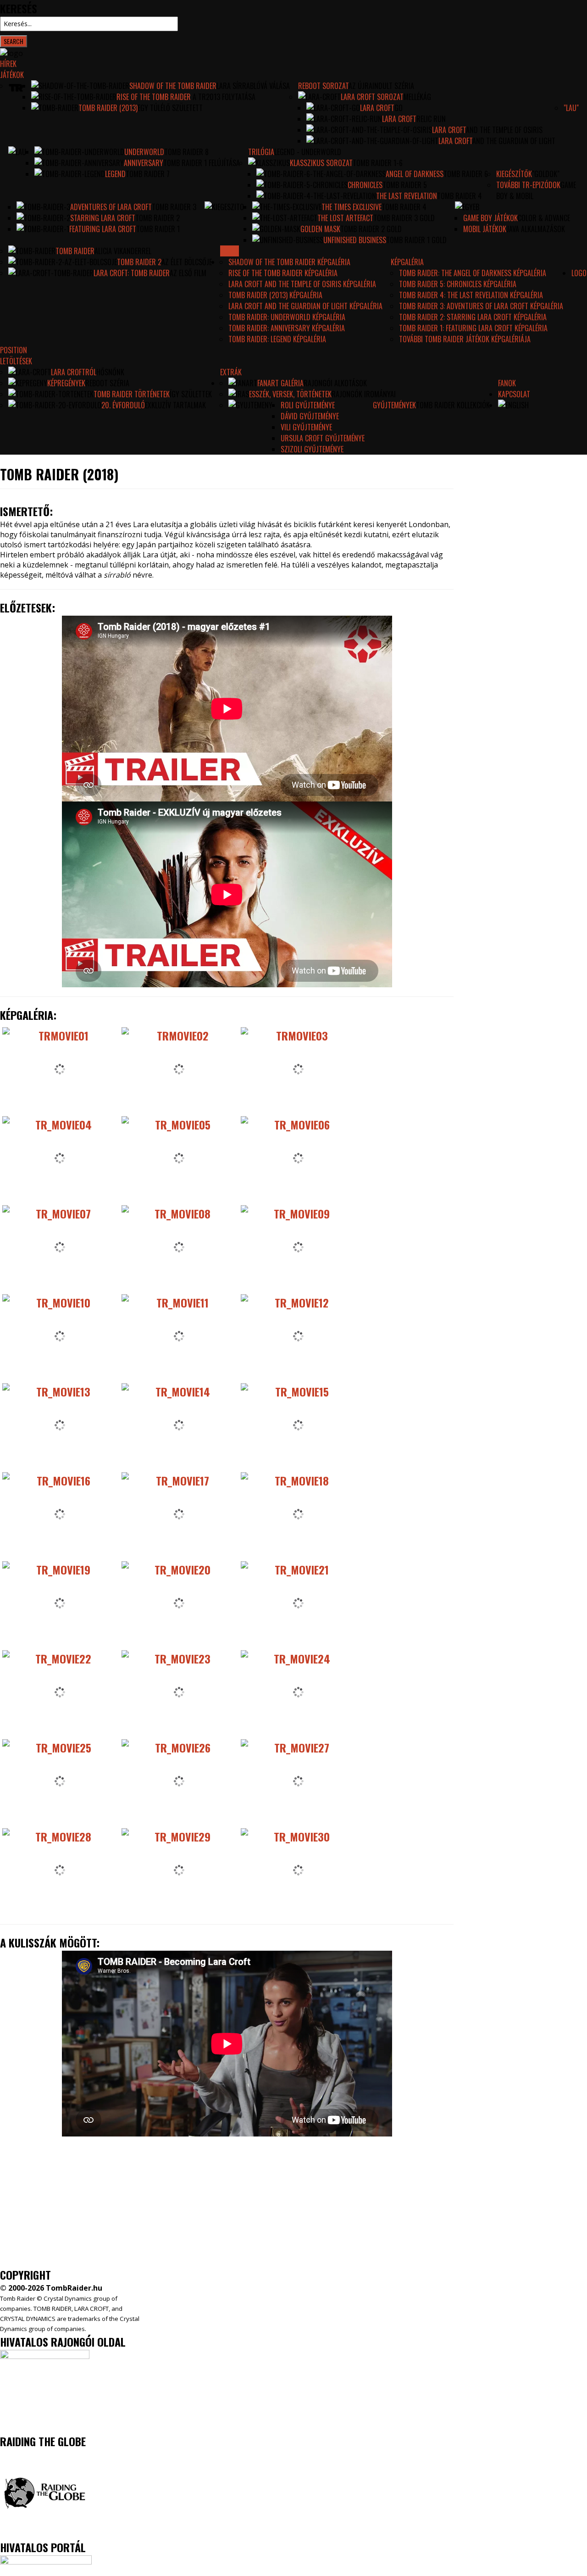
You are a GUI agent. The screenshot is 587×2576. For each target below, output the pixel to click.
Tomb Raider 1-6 (378, 163)
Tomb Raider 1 (158, 229)
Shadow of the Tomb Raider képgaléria (289, 262)
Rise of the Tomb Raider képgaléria (283, 273)
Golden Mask (320, 229)
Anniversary (144, 163)
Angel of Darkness (415, 174)
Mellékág (417, 97)
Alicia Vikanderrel (123, 251)
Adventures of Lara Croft (111, 207)
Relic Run (431, 119)
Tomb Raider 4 (460, 196)
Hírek (8, 64)
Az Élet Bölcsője (187, 262)
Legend (115, 174)
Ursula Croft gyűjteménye (323, 438)
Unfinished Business (355, 240)
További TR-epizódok (528, 185)
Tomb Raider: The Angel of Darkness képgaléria (473, 273)
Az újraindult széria (381, 86)
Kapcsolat (514, 394)
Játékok (12, 75)
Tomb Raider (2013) (108, 108)
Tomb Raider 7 (148, 174)
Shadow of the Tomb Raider (173, 86)
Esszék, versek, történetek (290, 394)
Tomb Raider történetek (132, 394)
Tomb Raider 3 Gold (404, 218)
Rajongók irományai (364, 394)
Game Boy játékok (490, 218)
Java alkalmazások (536, 229)
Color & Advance (544, 218)
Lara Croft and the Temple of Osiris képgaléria (302, 284)
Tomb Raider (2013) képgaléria (275, 295)
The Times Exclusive (352, 207)
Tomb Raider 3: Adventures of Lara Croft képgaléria (481, 306)
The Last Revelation (407, 196)
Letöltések (16, 361)
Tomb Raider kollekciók (453, 405)
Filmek (230, 251)
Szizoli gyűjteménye (312, 449)
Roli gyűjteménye (308, 405)
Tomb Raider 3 (174, 207)
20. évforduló (123, 405)
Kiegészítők (514, 174)
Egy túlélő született (170, 108)
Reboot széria (107, 383)
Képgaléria (407, 262)
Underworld (144, 152)
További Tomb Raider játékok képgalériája (465, 339)
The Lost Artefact (345, 218)
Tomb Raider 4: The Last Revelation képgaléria (471, 295)
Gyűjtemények (394, 405)
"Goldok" (546, 174)
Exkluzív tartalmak (175, 405)
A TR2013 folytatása (223, 97)
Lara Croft (377, 108)
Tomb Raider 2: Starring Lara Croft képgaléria (473, 317)
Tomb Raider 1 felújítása (202, 163)
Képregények (66, 383)
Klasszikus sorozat (321, 163)
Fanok (507, 383)
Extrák (231, 372)
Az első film (188, 273)
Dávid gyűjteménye (310, 416)
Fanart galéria (280, 383)
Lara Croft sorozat (372, 97)
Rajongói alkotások (335, 383)
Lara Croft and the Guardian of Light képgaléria (305, 306)
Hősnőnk (110, 372)
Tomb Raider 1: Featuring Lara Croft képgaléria (473, 328)
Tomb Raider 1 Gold (416, 240)
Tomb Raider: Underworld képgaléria (287, 317)
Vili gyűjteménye (306, 427)
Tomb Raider (75, 251)
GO (399, 108)
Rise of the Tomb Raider (154, 97)
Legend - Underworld (308, 152)
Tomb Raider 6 (466, 174)
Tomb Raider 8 (186, 152)
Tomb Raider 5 (405, 185)
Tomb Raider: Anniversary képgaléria (287, 328)
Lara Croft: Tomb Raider (132, 273)
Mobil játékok (485, 229)
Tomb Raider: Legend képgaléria (277, 339)
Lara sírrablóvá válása (253, 86)
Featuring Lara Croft (103, 229)
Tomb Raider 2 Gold (371, 229)
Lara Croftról (74, 372)
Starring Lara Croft (103, 218)
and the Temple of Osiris (504, 130)
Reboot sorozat (323, 86)
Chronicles (365, 185)
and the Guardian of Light (514, 141)
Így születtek (191, 394)
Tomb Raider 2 (158, 218)
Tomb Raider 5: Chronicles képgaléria (458, 284)
